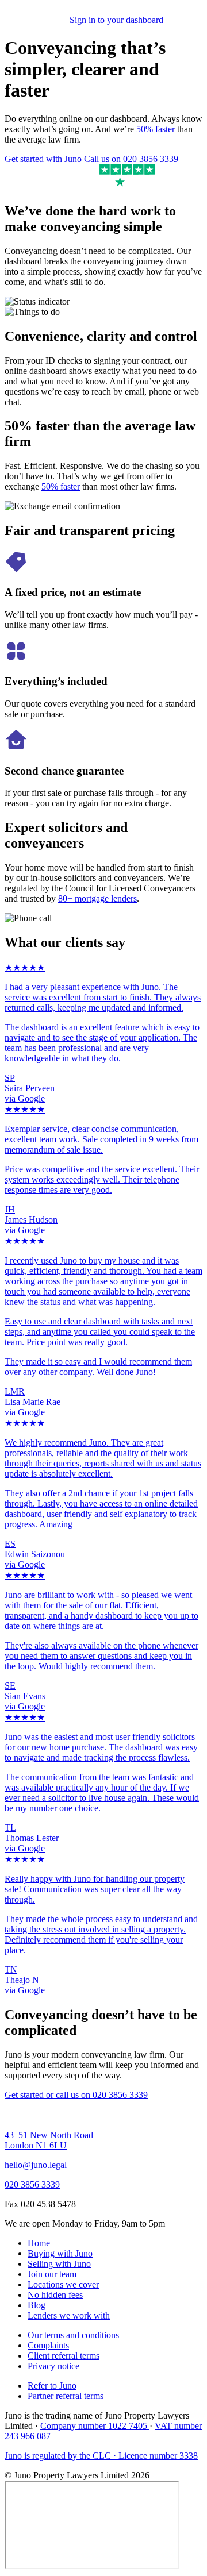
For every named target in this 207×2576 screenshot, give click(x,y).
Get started (25, 2095)
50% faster (156, 129)
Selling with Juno (59, 2264)
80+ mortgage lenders (97, 898)
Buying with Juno (60, 2253)
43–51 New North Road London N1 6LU (49, 2140)
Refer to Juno (52, 2386)
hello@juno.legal (36, 2165)
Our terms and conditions (73, 2335)
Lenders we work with (69, 2315)
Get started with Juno (44, 159)
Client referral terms (64, 2356)
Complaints (48, 2345)
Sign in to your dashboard (116, 20)
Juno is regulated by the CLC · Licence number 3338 (101, 2456)
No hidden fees (55, 2295)
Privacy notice (53, 2366)
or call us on (97, 2095)
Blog (37, 2305)
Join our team (52, 2274)
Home (39, 2243)
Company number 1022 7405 (95, 2426)
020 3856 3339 (32, 2184)
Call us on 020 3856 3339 (131, 159)
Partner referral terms (66, 2396)
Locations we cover (63, 2284)
